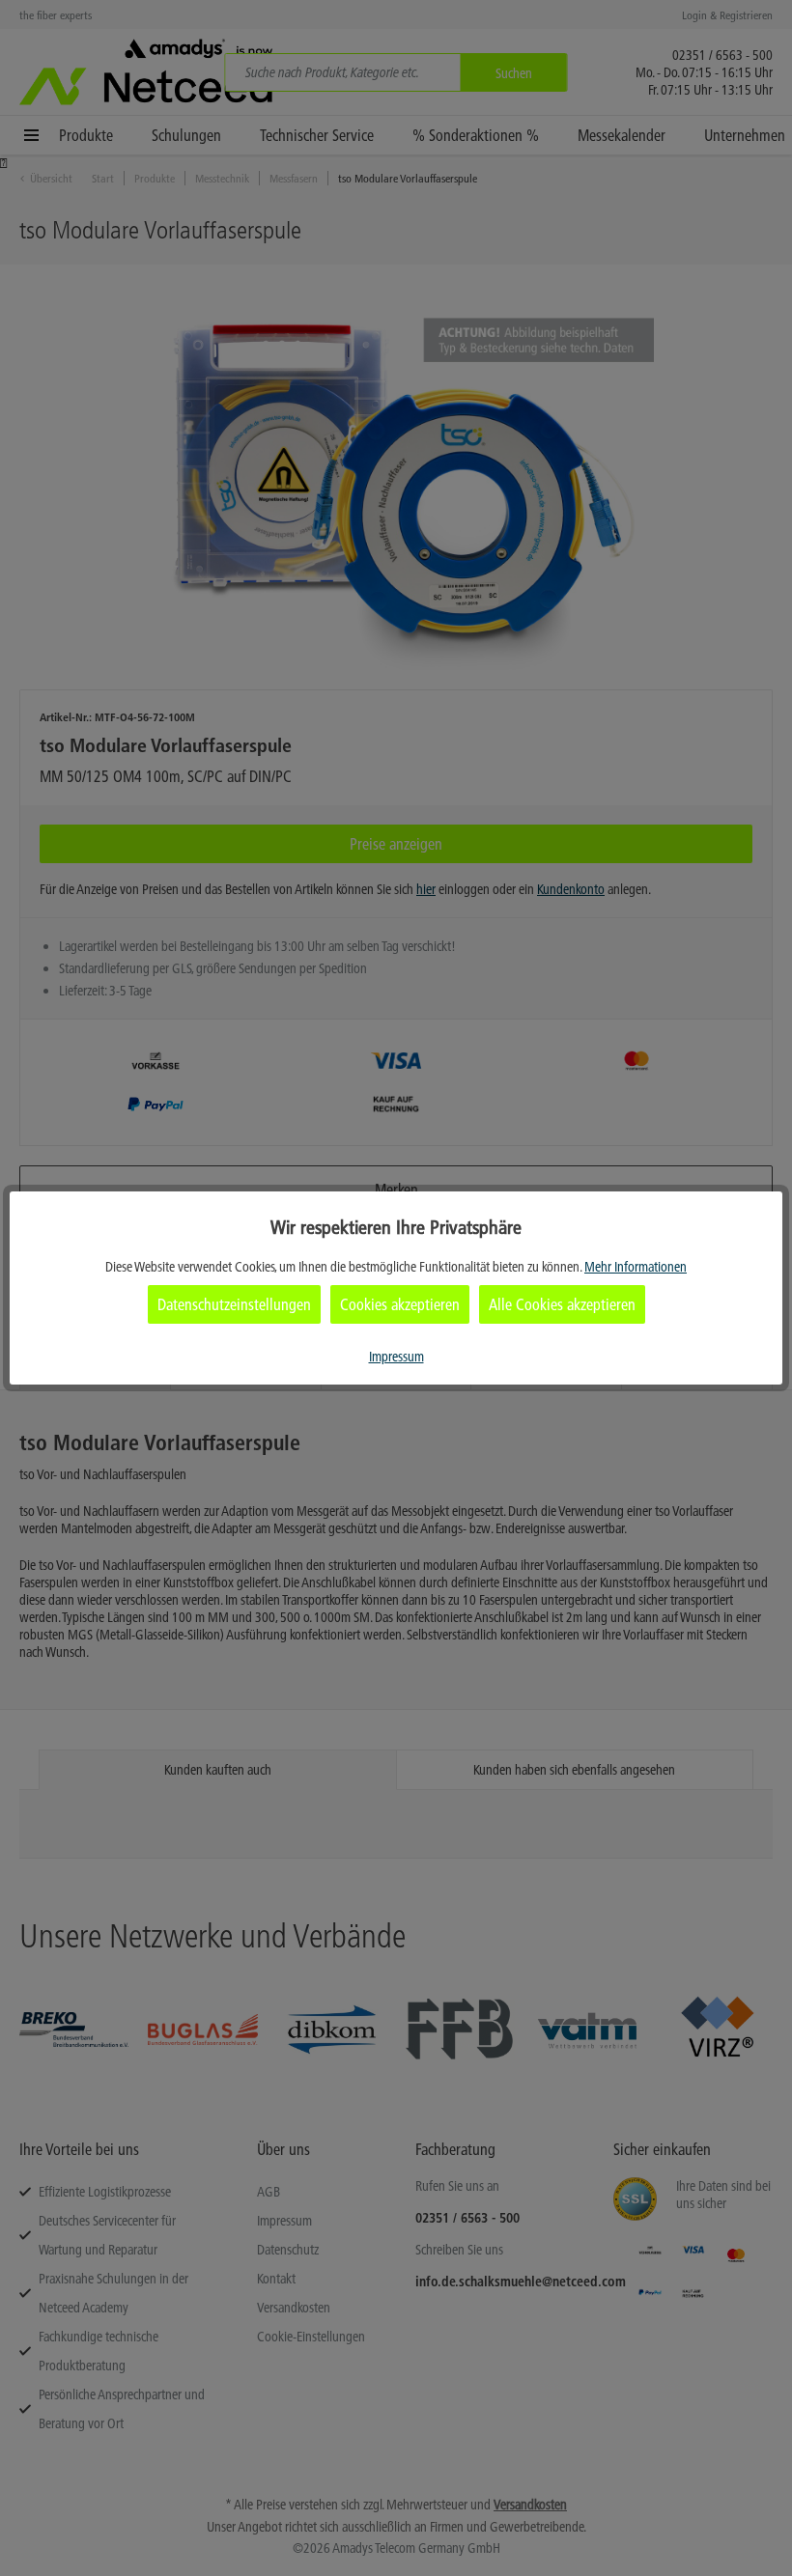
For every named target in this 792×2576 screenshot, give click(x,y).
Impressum (396, 1357)
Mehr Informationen (636, 1267)
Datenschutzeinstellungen (234, 1304)
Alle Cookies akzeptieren (562, 1304)
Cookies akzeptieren (400, 1304)
